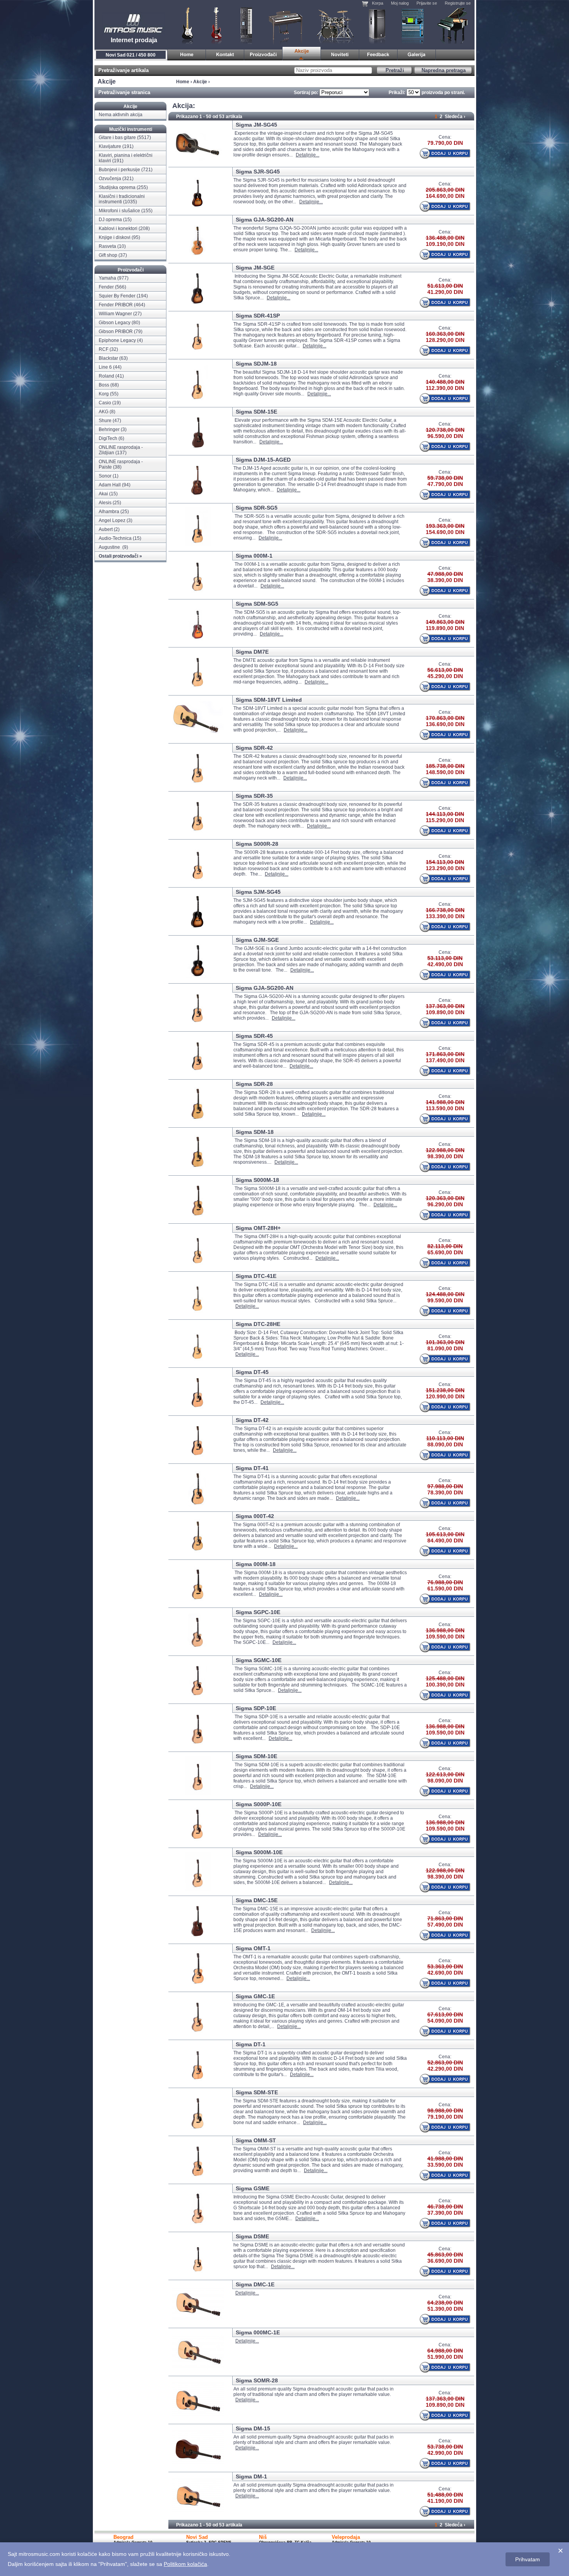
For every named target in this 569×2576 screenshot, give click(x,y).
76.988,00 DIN (445, 1582)
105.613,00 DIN (445, 1534)
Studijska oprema (413, 25)
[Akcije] (302, 54)
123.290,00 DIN (445, 868)
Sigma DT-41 (252, 1468)
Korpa (378, 3)
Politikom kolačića (185, 2564)
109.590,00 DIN (445, 1637)
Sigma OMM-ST (256, 2140)
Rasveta (107, 246)
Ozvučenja (377, 25)
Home (183, 82)
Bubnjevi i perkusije (335, 25)
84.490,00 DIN (445, 1540)
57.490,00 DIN (445, 1925)
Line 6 (105, 367)
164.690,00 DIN (445, 196)
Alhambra (109, 512)
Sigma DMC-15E (257, 1900)
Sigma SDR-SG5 (257, 508)
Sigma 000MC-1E (258, 2332)
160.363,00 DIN (445, 334)
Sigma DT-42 (252, 1420)
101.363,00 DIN (445, 1342)
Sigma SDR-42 (254, 748)
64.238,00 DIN (445, 2303)
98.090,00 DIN (445, 1781)
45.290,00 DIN (445, 676)
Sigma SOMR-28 (257, 2380)
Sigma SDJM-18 (256, 364)
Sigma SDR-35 (254, 796)
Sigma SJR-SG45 (258, 172)
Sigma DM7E (252, 652)
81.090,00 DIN (445, 1348)
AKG (104, 412)
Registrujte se (458, 3)
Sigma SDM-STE (257, 2092)
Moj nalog (400, 3)
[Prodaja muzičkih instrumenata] (225, 54)
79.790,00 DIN (445, 143)
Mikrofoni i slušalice (119, 211)
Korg (104, 394)
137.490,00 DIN (445, 1060)
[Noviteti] (340, 54)
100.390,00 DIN (445, 1685)
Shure (105, 421)
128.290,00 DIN (445, 340)
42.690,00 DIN (445, 1973)
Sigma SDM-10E (256, 1756)
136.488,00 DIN (445, 238)
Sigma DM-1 (251, 2476)
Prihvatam (528, 2559)
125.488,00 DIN (445, 1678)
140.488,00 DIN (445, 382)
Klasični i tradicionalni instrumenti (453, 25)
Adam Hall (110, 485)
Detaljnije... (308, 155)
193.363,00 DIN (445, 526)
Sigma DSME (252, 2236)
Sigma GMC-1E (255, 1996)
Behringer (109, 429)
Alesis (105, 503)
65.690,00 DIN (445, 1252)
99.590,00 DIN (445, 1300)
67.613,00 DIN (445, 2014)
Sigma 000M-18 (256, 1564)
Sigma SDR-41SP (258, 316)
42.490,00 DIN (445, 964)
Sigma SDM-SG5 (257, 604)
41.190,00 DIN (445, 2501)
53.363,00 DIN (445, 1966)
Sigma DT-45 (252, 1372)
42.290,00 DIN (445, 2069)
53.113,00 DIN (445, 958)
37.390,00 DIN (445, 2213)
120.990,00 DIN (445, 1396)
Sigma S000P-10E (259, 1804)
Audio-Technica (115, 538)
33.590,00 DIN (445, 2165)
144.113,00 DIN (445, 814)
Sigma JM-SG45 (256, 125)
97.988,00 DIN (445, 1486)
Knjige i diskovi (115, 237)
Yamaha (107, 278)
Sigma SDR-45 (254, 1036)
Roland (106, 376)
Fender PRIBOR (116, 305)
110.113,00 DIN (445, 1438)
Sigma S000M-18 (257, 1180)
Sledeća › (455, 117)
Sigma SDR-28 (254, 1084)
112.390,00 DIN (445, 388)
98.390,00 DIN (445, 1156)
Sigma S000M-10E (259, 1852)
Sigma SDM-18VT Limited (269, 700)
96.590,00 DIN (445, 436)
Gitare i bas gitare (185, 25)
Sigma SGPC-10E (258, 1612)
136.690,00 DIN (445, 724)
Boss (104, 385)
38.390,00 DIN (445, 580)
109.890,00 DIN (445, 1012)
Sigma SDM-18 (255, 1132)
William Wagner (115, 314)
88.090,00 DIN (445, 1444)
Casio (105, 403)
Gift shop (108, 255)
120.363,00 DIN (445, 1198)
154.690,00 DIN (445, 532)
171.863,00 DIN (445, 1054)
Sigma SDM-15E (256, 412)
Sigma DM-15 (253, 2428)
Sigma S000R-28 (257, 844)
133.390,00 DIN (445, 916)
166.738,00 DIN (445, 910)
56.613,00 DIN (445, 670)
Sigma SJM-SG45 (258, 892)
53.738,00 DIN (445, 2447)
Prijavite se (427, 3)
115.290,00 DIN (445, 820)
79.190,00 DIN (445, 2117)
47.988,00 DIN (445, 574)
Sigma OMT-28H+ (258, 1228)
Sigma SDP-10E (256, 1708)
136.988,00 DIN (445, 1630)
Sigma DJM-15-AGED (263, 460)
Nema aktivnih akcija (121, 115)
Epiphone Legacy (117, 340)
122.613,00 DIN (445, 1774)
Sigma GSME (253, 2188)
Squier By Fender (117, 296)
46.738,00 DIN (445, 2207)
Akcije (200, 82)
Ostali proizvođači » (120, 556)
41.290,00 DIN (445, 292)
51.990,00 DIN (445, 2357)
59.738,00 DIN (445, 478)
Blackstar (108, 358)
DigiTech (108, 438)
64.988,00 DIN (445, 2351)
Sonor (105, 476)
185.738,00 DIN (445, 766)
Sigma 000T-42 (255, 1516)
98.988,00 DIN (445, 2111)
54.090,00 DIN (445, 2021)
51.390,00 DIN (445, 2309)
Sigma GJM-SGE (257, 940)
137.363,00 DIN (445, 1006)
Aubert (106, 529)
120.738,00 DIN (445, 430)
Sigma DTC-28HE (258, 1324)
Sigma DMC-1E (255, 2284)
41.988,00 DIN (445, 2159)
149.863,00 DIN (445, 622)
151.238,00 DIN (445, 1390)
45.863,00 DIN (445, 2255)
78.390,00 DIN (445, 1492)
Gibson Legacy (115, 323)
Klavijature (246, 25)
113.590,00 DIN (445, 1108)
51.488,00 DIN (445, 2495)
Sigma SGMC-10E (259, 1660)
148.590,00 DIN (445, 772)
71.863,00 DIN (445, 1918)
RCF (104, 349)
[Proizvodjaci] (263, 54)
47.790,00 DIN (445, 484)
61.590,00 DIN (445, 1589)
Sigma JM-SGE (255, 268)
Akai (103, 494)
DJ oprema (110, 220)
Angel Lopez (112, 520)
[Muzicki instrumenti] (187, 54)
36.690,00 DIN (445, 2261)
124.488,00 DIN (445, 1294)
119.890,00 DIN (445, 628)
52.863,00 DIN (445, 2063)
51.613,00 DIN (445, 286)
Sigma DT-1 (251, 2044)
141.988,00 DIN (445, 1102)
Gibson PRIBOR (116, 331)
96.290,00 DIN (445, 1204)
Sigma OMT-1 (253, 1948)
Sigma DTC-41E (256, 1276)
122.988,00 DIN (445, 1150)
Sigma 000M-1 (254, 556)
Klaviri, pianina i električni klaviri (286, 25)
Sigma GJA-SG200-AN (265, 220)
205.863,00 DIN (445, 190)
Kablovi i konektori (118, 228)
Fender (106, 287)
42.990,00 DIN (445, 2453)
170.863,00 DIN (445, 718)
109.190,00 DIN (445, 244)
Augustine (110, 547)
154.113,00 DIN (445, 862)
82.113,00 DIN (445, 1246)
